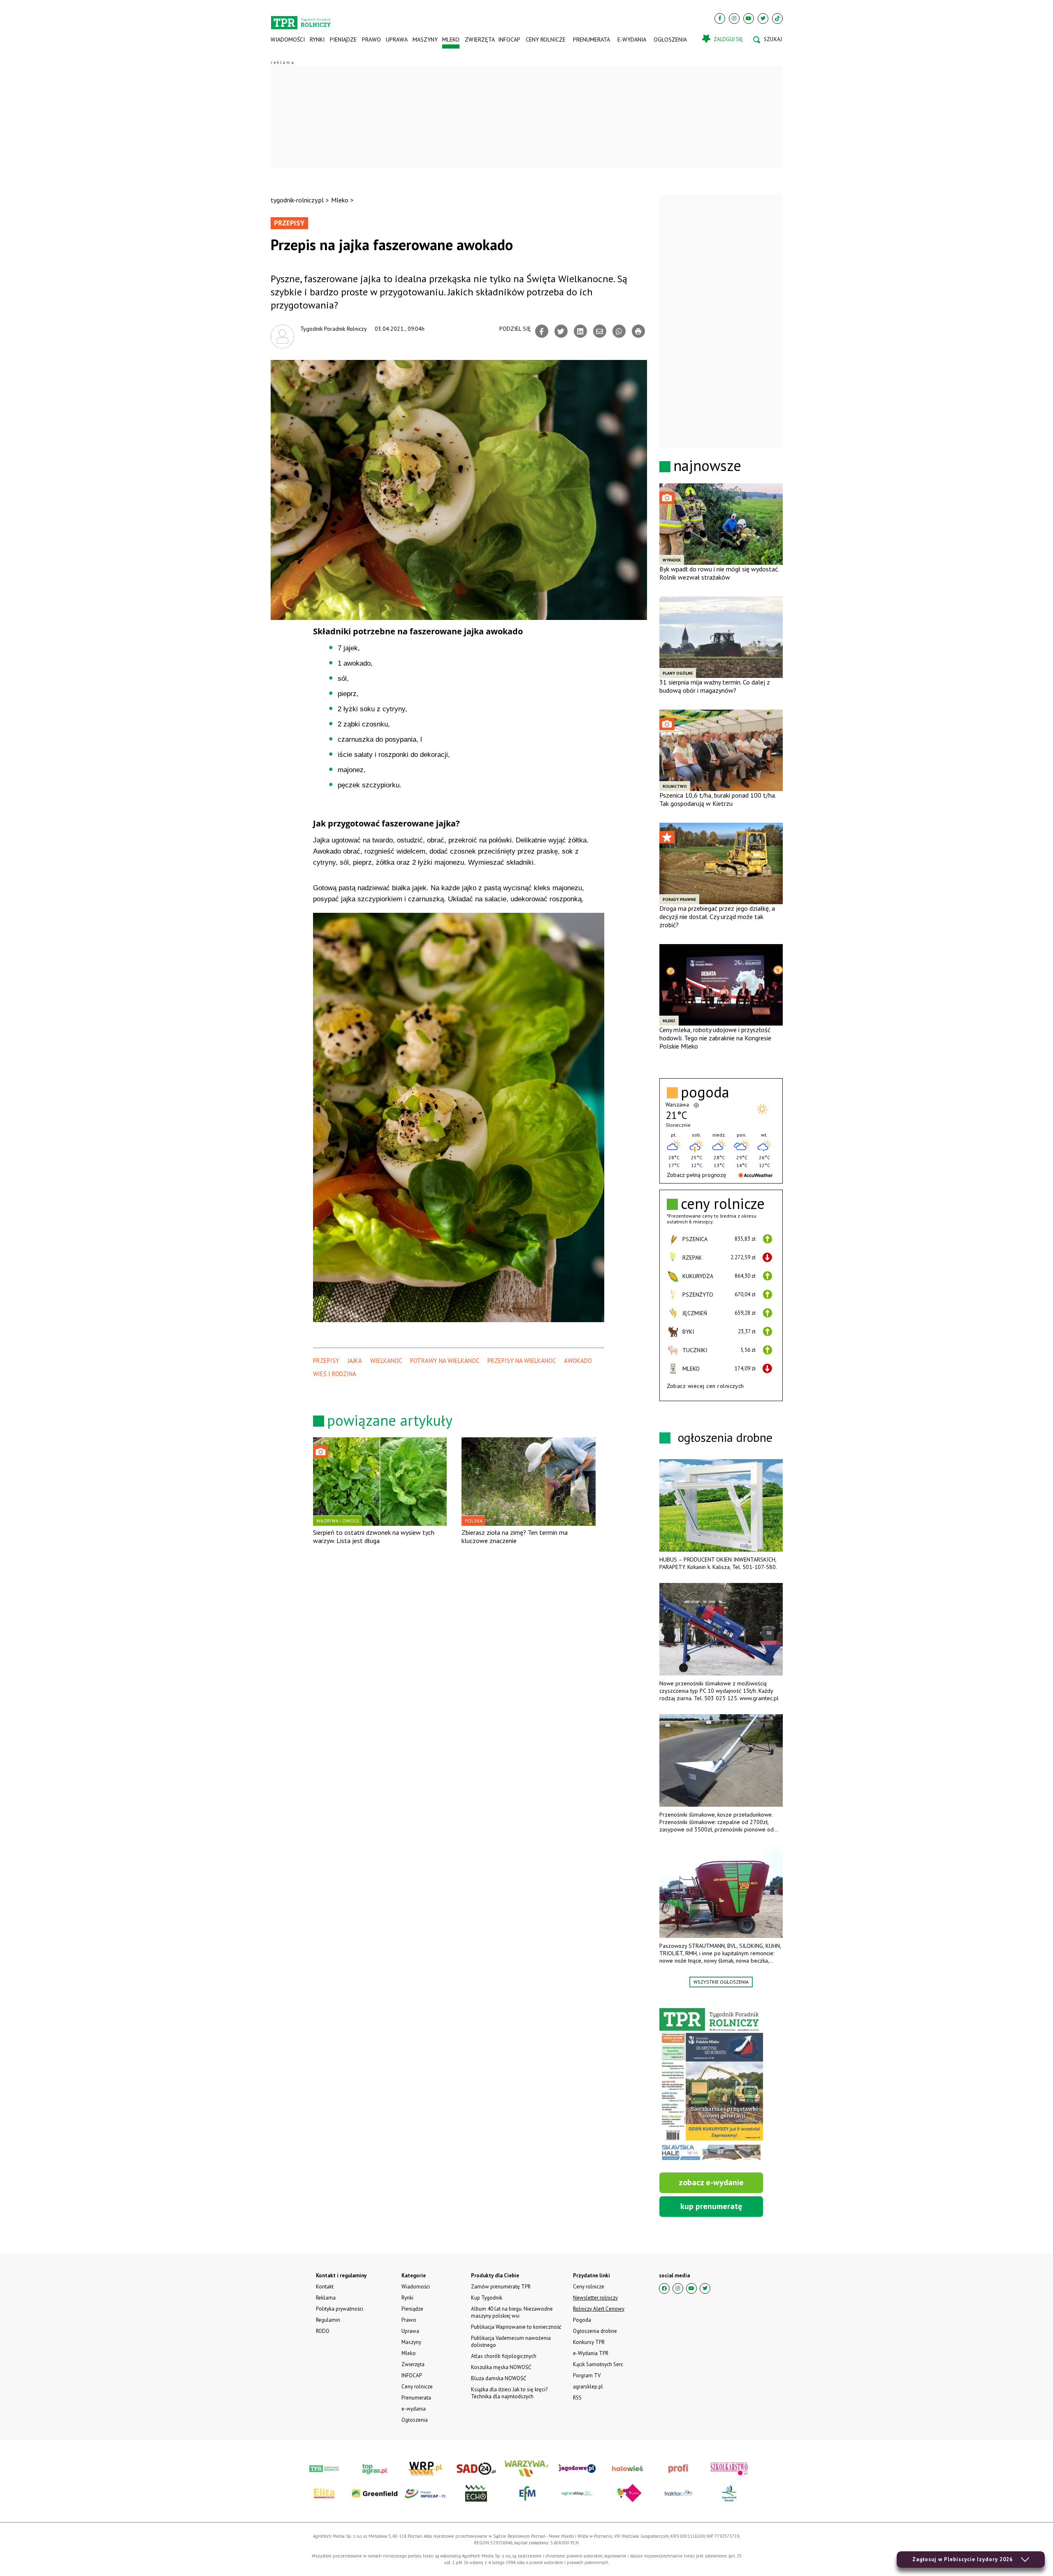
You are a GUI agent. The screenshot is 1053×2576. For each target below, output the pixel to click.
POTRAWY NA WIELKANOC (445, 1361)
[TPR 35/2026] (711, 2085)
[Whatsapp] (619, 331)
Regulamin (328, 2320)
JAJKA (355, 1361)
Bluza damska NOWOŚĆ (499, 2378)
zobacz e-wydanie (711, 2182)
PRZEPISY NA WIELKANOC (522, 1361)
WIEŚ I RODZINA (335, 1374)
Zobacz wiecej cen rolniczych (705, 1386)
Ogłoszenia (670, 39)
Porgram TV (587, 2375)
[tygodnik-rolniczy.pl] (301, 19)
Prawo (371, 39)
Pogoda (582, 2320)
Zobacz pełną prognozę (696, 1175)
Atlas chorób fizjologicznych (504, 2356)
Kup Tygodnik (487, 2298)
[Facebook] (720, 19)
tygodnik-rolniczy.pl (297, 200)
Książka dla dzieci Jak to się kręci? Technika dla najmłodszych (509, 2393)
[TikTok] (777, 19)
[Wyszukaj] (768, 39)
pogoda (705, 1092)
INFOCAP (509, 39)
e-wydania (632, 39)
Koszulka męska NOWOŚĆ (501, 2367)
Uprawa (397, 39)
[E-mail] (600, 331)
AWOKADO (578, 1361)
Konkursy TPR (589, 2342)
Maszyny (425, 39)
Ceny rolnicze (546, 39)
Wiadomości (288, 39)
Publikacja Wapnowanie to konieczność (516, 2327)
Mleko (451, 39)
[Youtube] (749, 19)
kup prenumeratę (711, 2206)
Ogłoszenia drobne (595, 2331)
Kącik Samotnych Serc (598, 2364)
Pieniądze (343, 39)
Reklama (326, 2298)
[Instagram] (734, 19)
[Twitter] (763, 19)
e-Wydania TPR (591, 2353)
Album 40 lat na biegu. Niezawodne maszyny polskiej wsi (512, 2312)
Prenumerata (591, 39)
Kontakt (325, 2287)
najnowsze (707, 465)
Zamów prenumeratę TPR (501, 2287)
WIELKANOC (386, 1361)
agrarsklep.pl (588, 2387)
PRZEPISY (326, 1361)
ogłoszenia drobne (725, 1437)
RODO (323, 2331)
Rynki (317, 39)
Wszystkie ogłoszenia (721, 1982)
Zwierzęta (479, 39)
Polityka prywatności (340, 2309)
